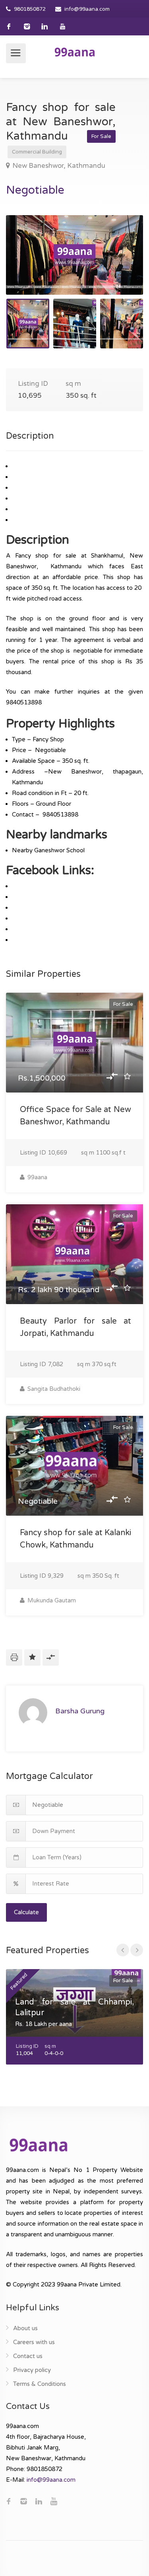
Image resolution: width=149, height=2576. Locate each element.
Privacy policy (32, 2370)
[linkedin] (45, 26)
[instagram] (27, 26)
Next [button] (120, 265)
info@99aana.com (87, 9)
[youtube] (63, 26)
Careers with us (34, 2342)
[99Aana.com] (75, 52)
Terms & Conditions (40, 2384)
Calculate (26, 1912)
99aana (37, 1177)
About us (25, 2328)
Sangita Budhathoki (53, 1389)
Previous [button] (29, 265)
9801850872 (30, 9)
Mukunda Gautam (51, 1600)
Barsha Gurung (80, 1711)
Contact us (28, 2356)
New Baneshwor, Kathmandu (59, 166)
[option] (74, 255)
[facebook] (9, 26)
